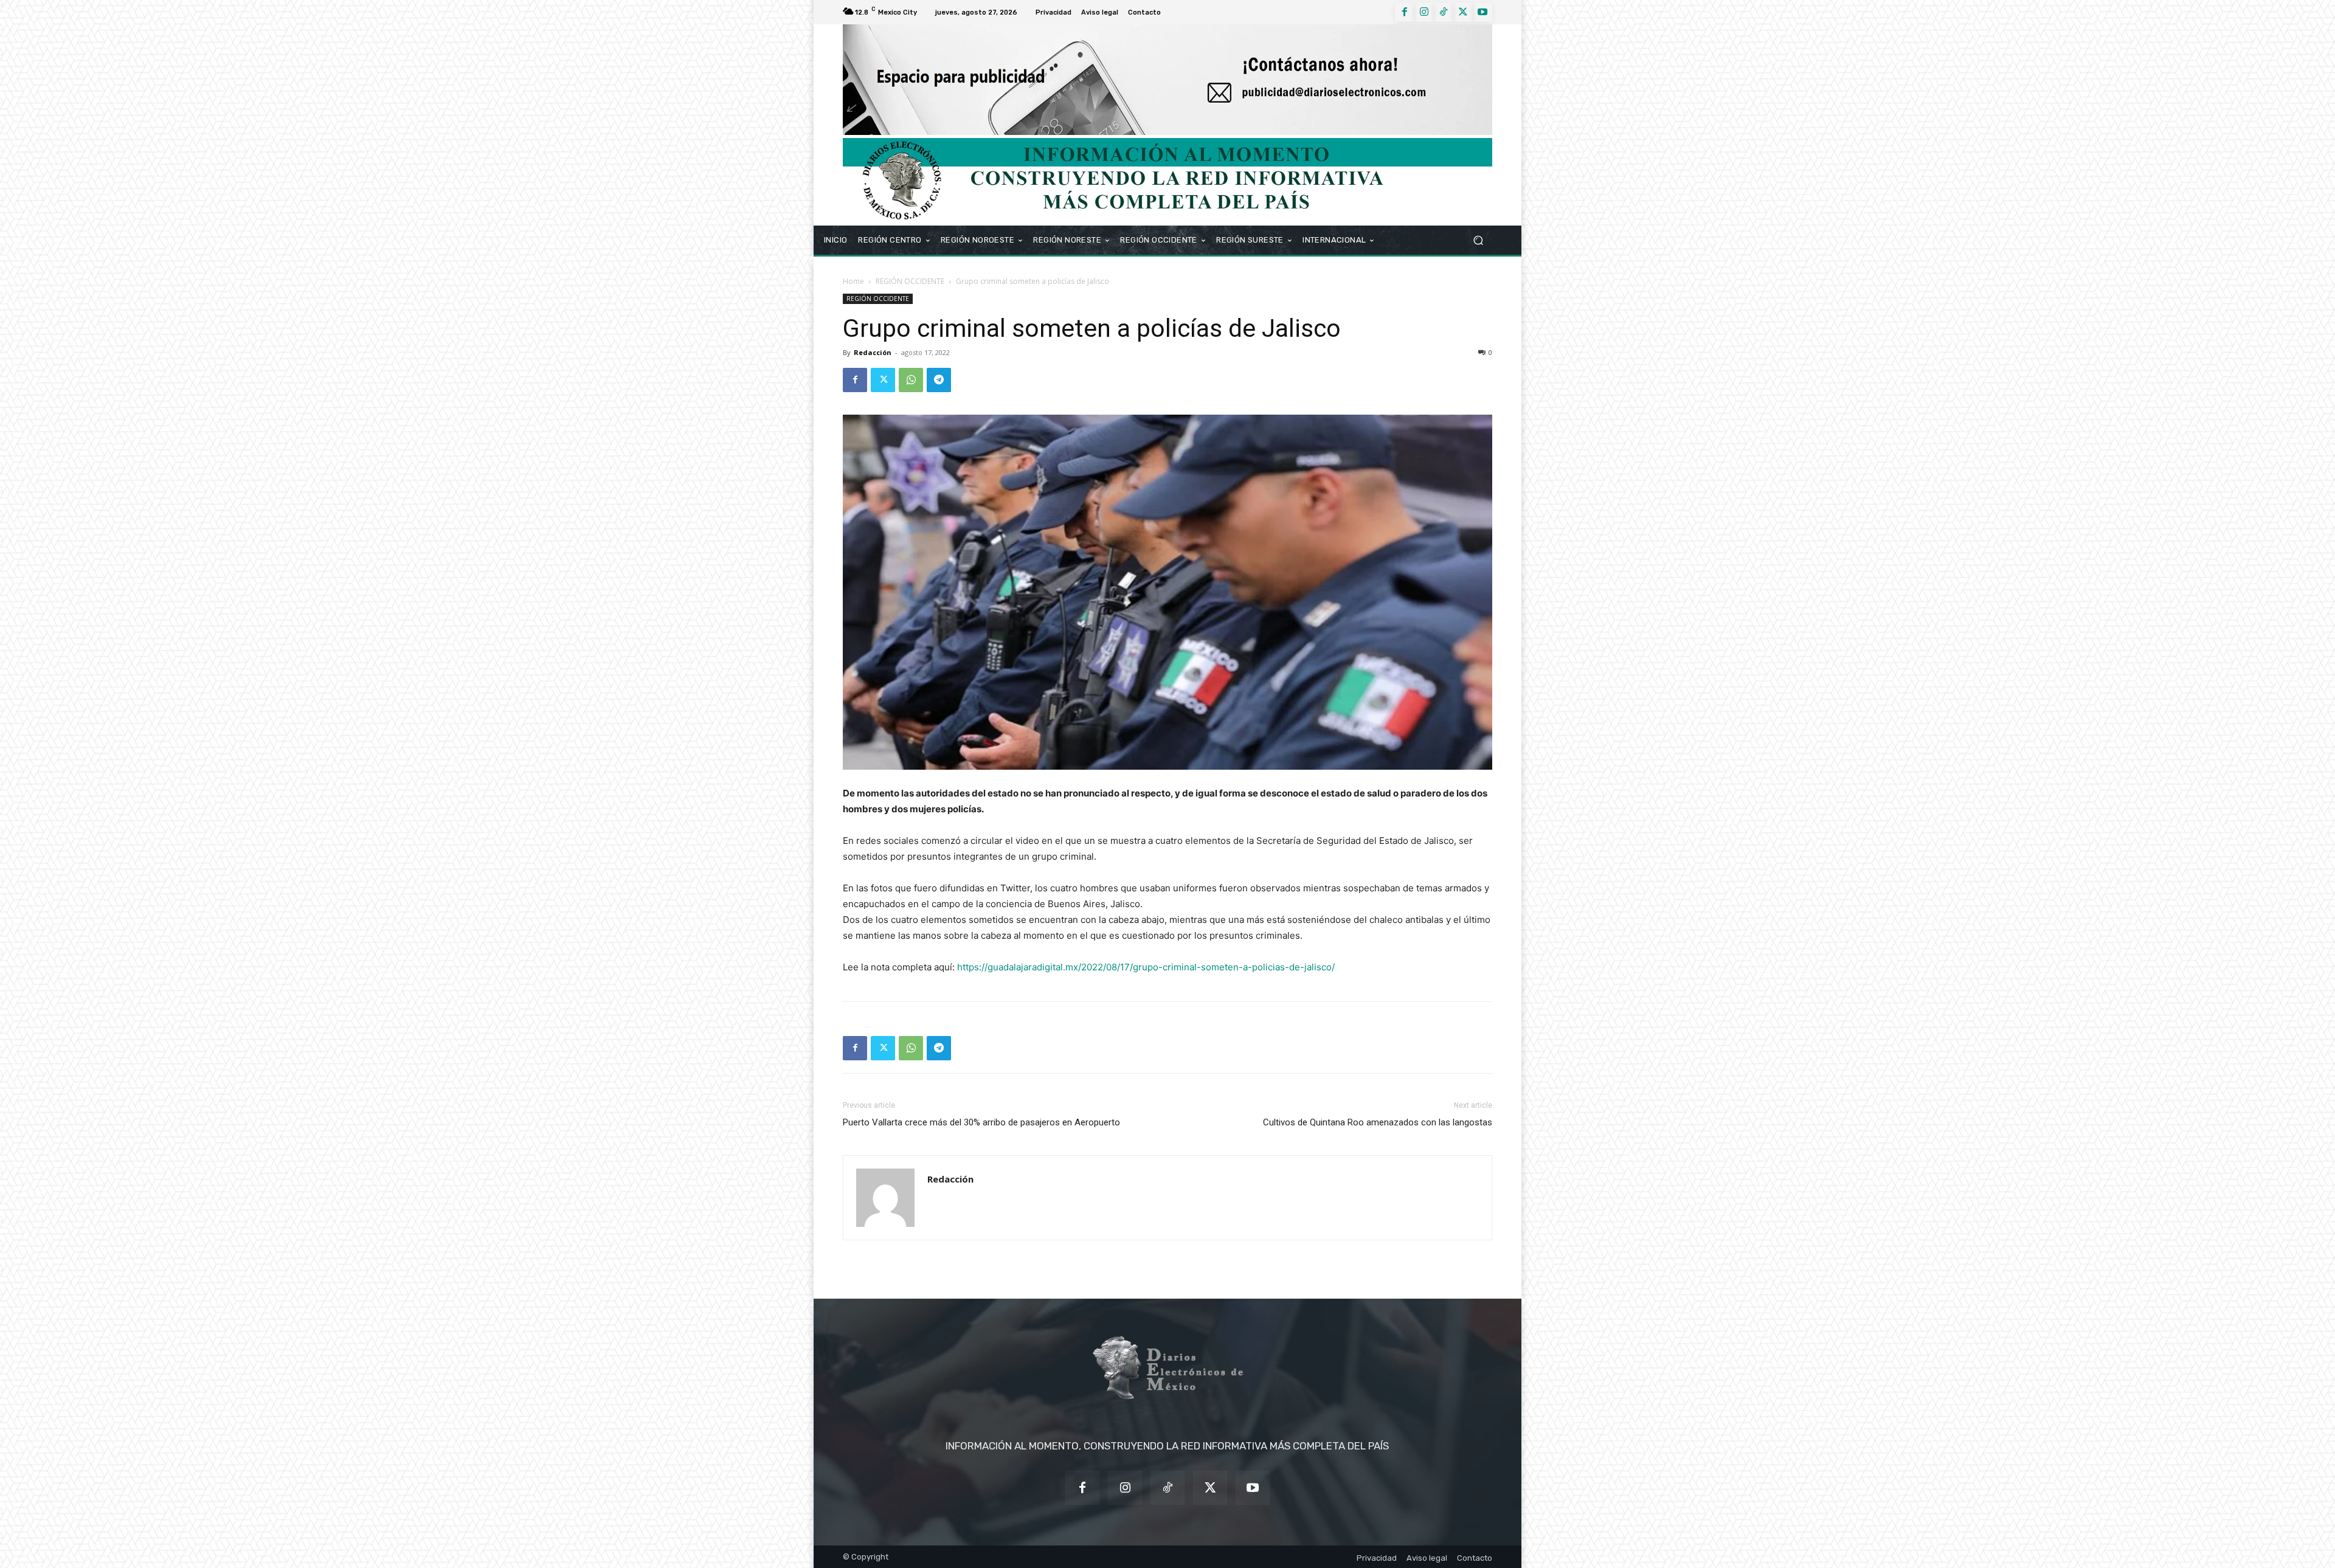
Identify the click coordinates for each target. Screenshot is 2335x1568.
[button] (1478, 240)
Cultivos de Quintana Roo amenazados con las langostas (1378, 1122)
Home (853, 281)
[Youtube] (1482, 12)
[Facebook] (1405, 12)
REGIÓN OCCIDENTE (910, 281)
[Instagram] (1424, 12)
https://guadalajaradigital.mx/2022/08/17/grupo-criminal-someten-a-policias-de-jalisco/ (1146, 967)
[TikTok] (1444, 12)
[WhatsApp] (911, 380)
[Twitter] (1463, 12)
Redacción (873, 352)
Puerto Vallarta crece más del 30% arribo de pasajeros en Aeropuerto (981, 1122)
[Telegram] (939, 380)
